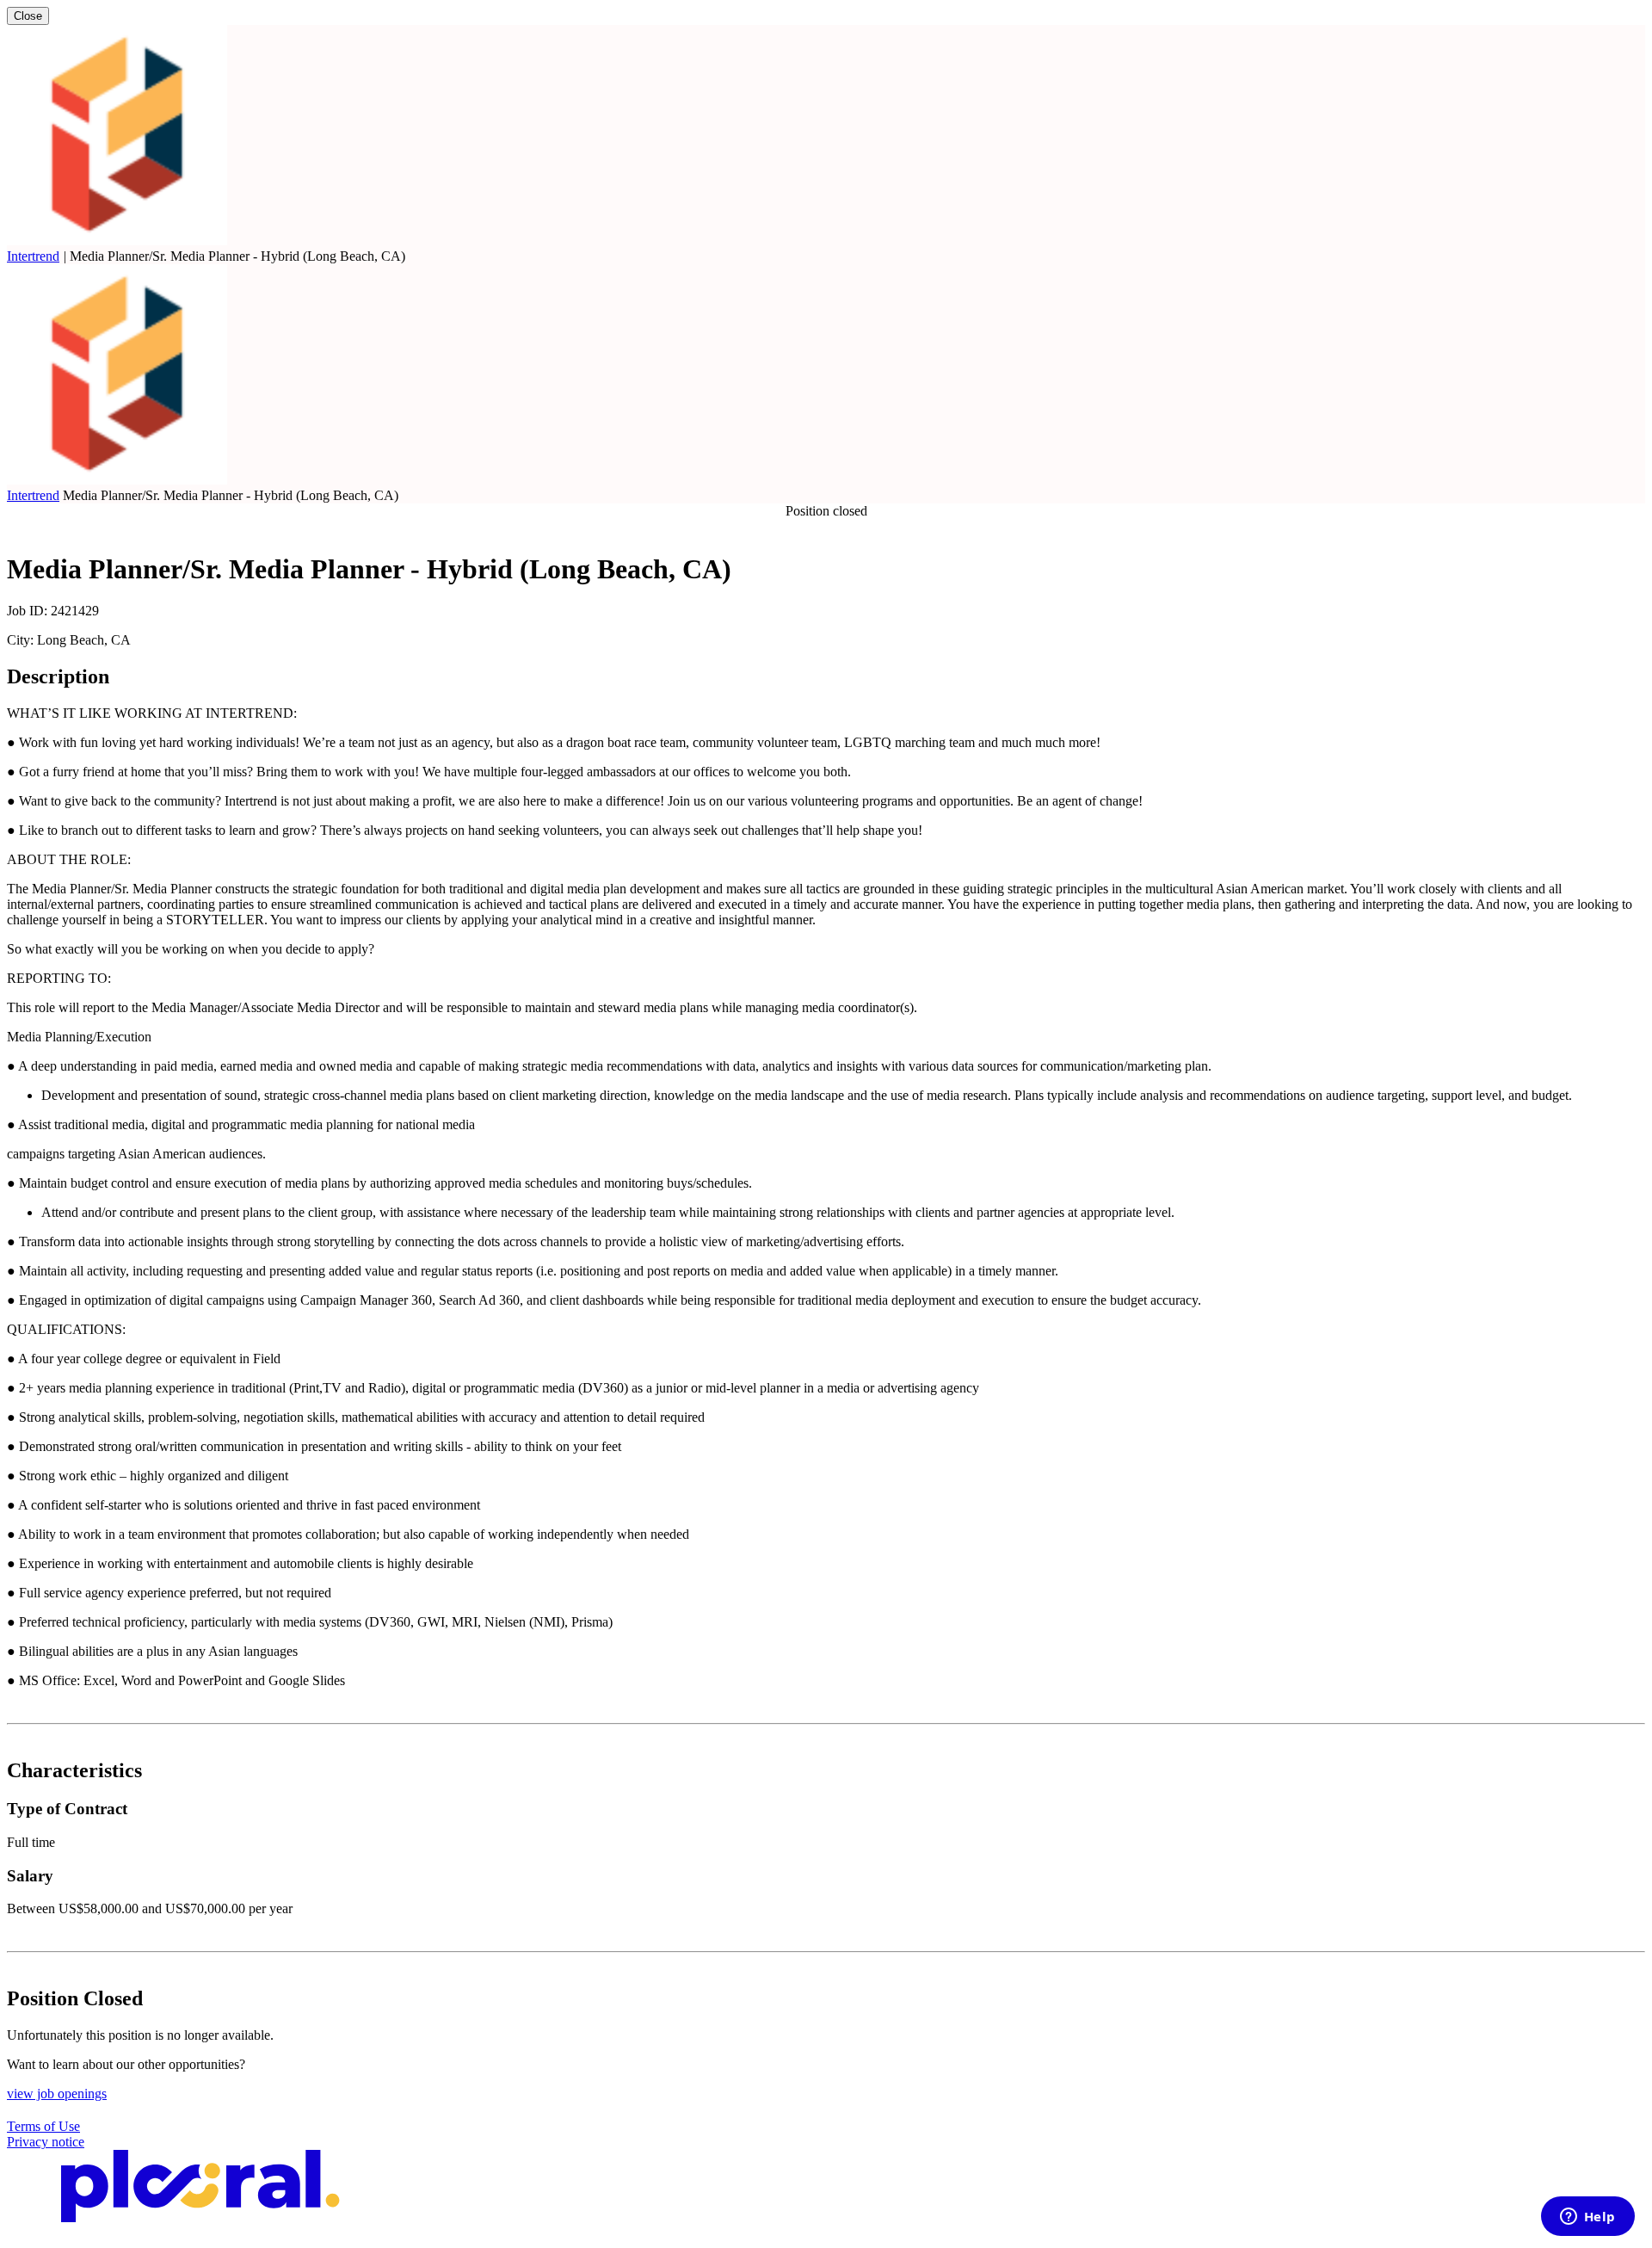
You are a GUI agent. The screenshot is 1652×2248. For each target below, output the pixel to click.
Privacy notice (46, 2142)
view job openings (57, 2094)
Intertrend (33, 256)
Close (28, 16)
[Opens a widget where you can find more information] (1587, 2218)
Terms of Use (43, 2126)
